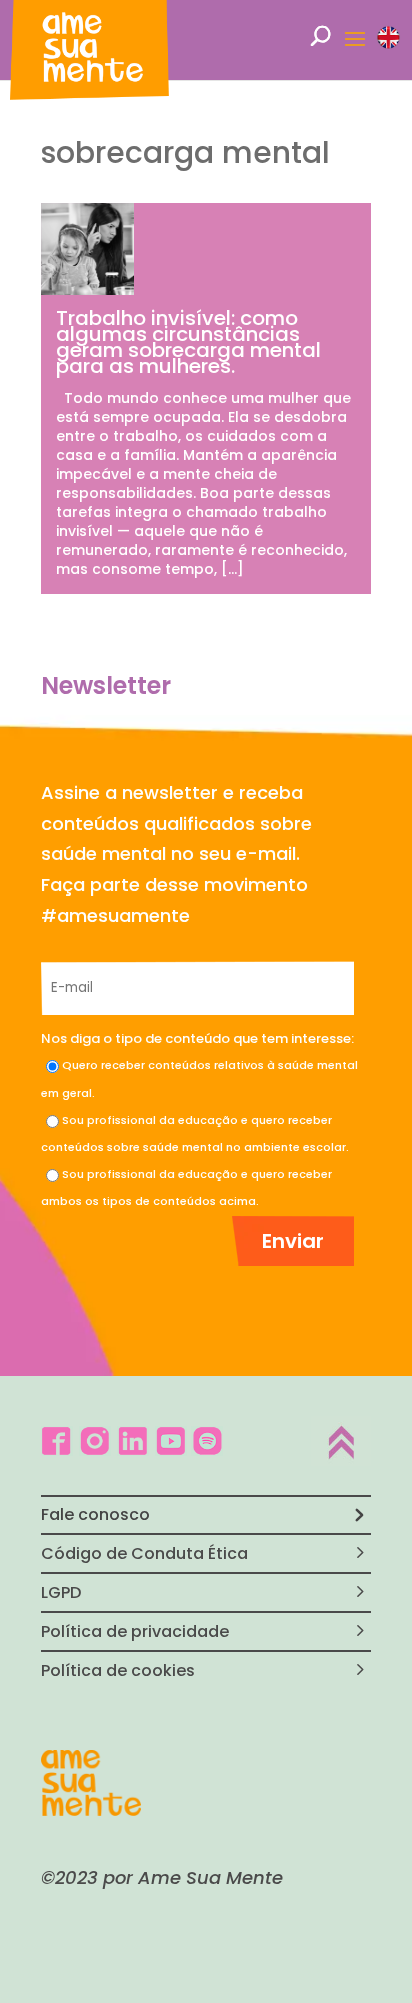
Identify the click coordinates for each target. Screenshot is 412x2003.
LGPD (61, 1592)
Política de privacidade (135, 1631)
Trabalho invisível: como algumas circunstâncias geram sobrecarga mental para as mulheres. (188, 342)
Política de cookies (118, 1670)
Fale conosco (95, 1514)
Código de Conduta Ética (144, 1553)
